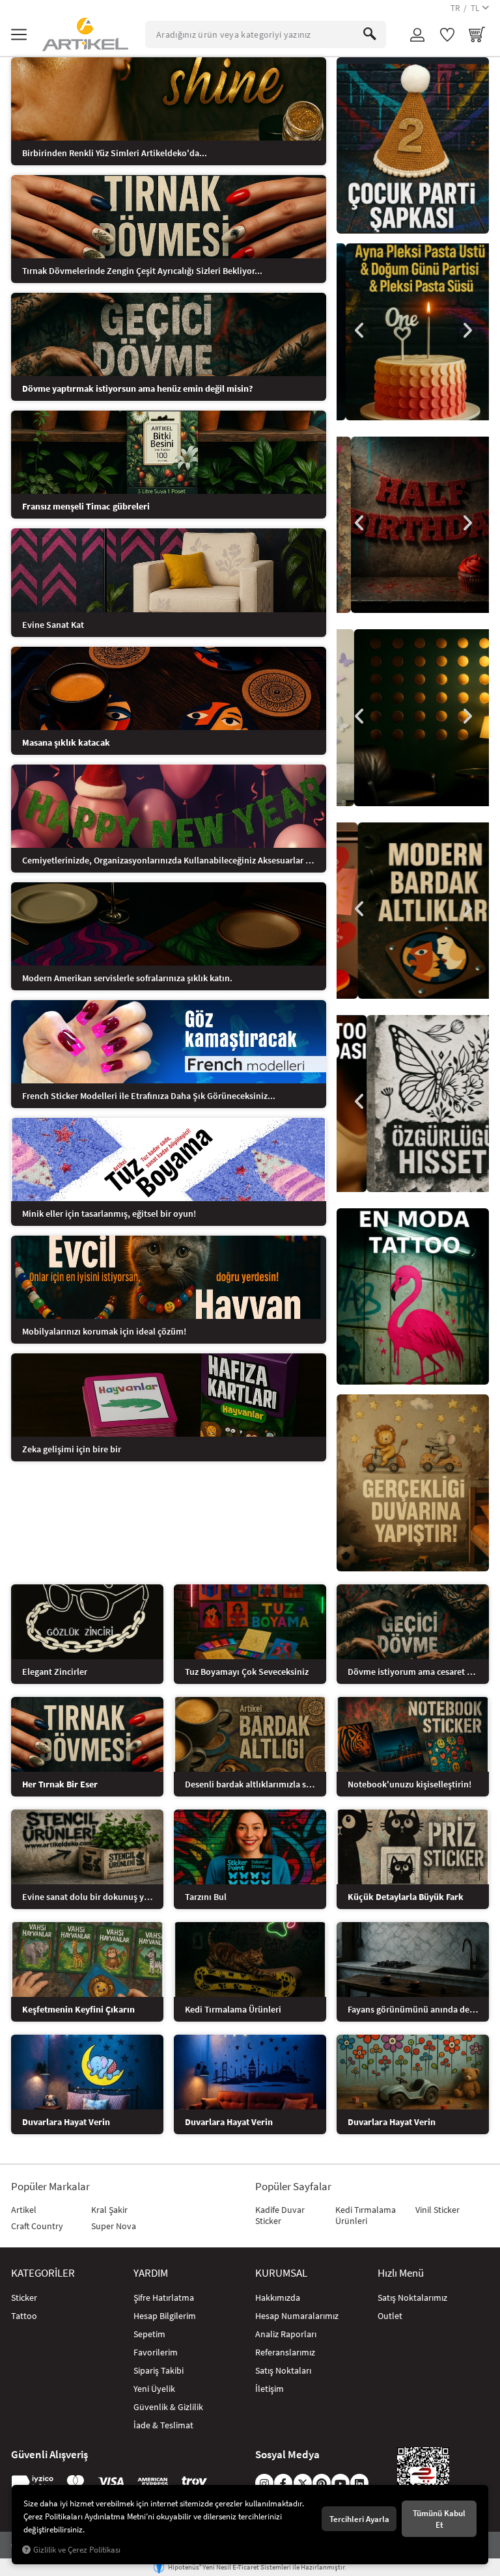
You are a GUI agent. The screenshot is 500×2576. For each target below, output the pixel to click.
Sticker (24, 2298)
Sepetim (149, 2334)
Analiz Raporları (286, 2334)
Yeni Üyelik (154, 2389)
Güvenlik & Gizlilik (168, 2407)
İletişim (270, 2389)
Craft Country (37, 2226)
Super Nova (114, 2226)
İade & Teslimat (163, 2425)
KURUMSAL (281, 2273)
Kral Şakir (109, 2210)
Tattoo (24, 2316)
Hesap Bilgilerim (165, 2316)
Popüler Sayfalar (293, 2187)
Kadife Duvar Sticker (280, 2215)
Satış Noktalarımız (412, 2298)
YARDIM (151, 2273)
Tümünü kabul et (439, 2519)
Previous (359, 331)
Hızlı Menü (401, 2273)
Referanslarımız (285, 2352)
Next (466, 331)
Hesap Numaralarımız (297, 2316)
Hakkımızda (278, 2298)
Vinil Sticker (437, 2210)
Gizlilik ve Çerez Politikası (77, 2550)
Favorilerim (156, 2352)
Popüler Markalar (50, 2187)
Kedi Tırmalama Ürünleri (366, 2215)
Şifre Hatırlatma (164, 2298)
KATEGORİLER (43, 2273)
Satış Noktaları (283, 2370)
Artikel (24, 2210)
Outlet (390, 2316)
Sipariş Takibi (159, 2370)
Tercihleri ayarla (359, 2519)
